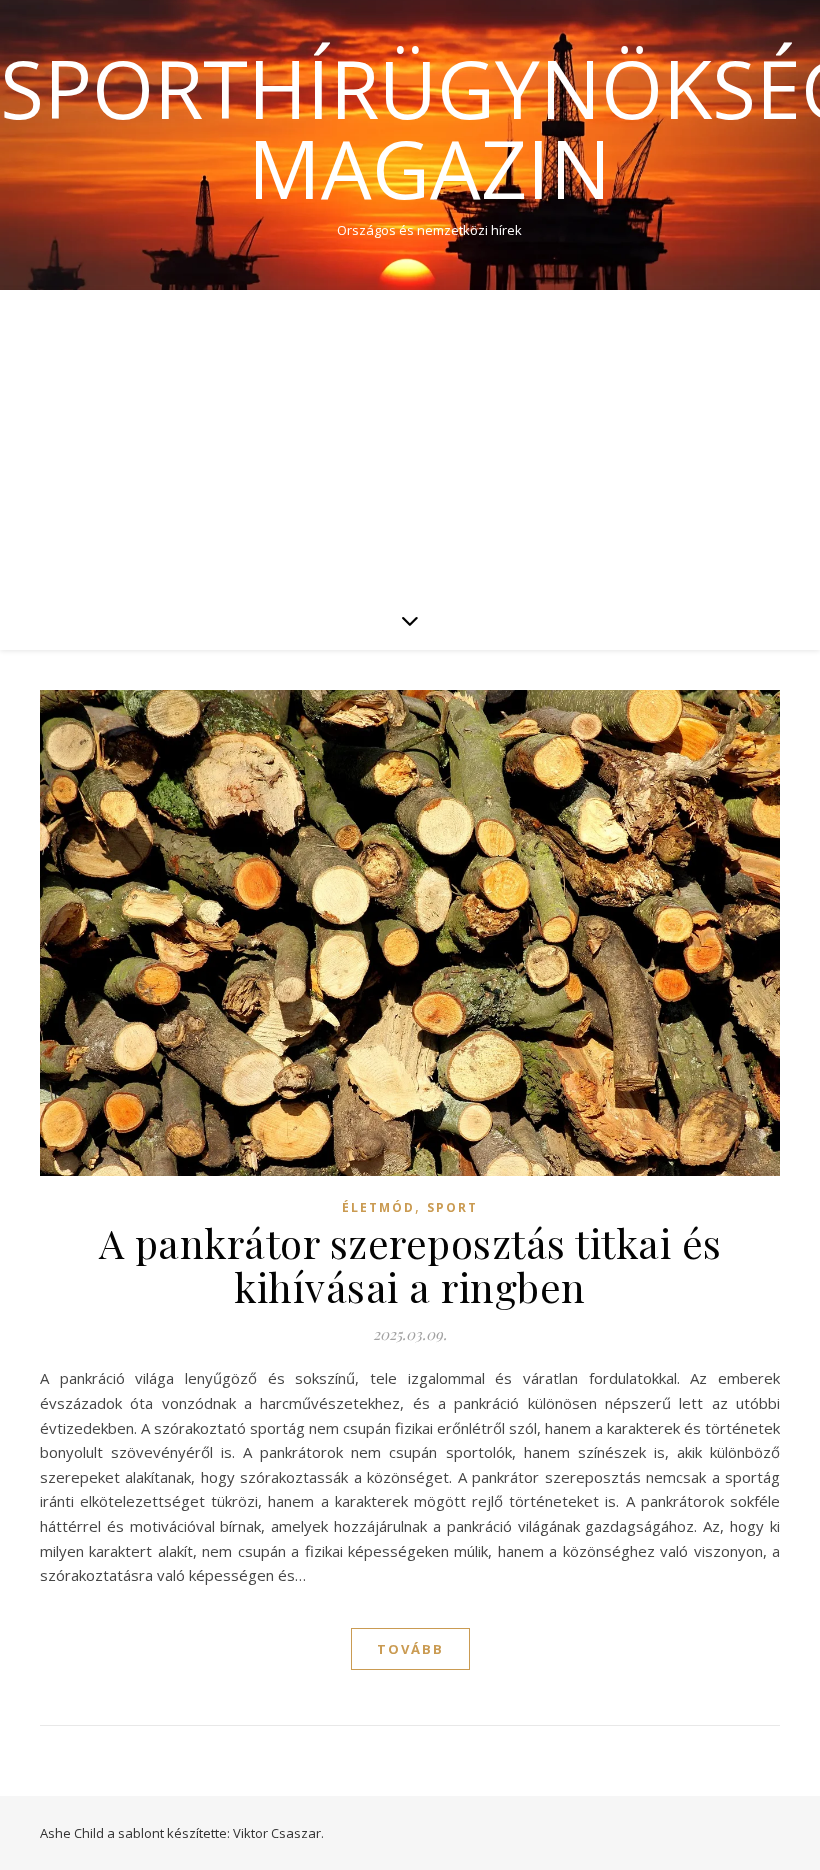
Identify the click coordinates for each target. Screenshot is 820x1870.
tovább (410, 1649)
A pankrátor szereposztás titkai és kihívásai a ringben (410, 1264)
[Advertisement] (410, 440)
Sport (452, 1207)
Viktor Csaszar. (278, 1833)
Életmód (378, 1207)
